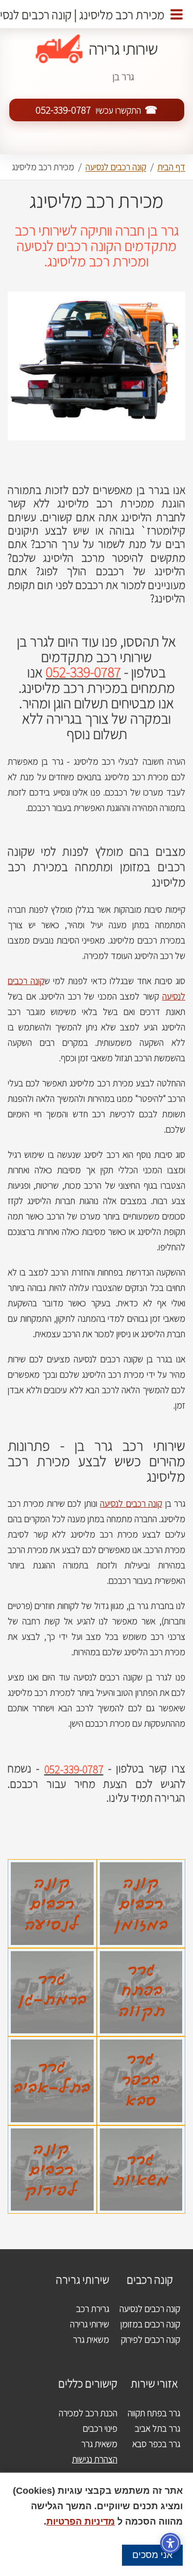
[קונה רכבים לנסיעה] (52, 1867)
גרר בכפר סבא (156, 2444)
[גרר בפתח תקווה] (141, 1956)
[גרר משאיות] (141, 2133)
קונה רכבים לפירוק (151, 2339)
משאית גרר (91, 2339)
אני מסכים (152, 2555)
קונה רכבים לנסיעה (131, 1503)
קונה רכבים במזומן (150, 2324)
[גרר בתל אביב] (52, 2044)
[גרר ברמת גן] (52, 1956)
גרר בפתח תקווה (154, 2413)
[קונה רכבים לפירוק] (52, 2133)
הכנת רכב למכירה (88, 2413)
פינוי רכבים (100, 2428)
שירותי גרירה (90, 2324)
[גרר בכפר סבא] (141, 2044)
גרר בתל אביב (157, 2428)
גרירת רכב (93, 2309)
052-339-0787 (63, 110)
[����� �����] (177, 14)
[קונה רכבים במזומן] (141, 1867)
